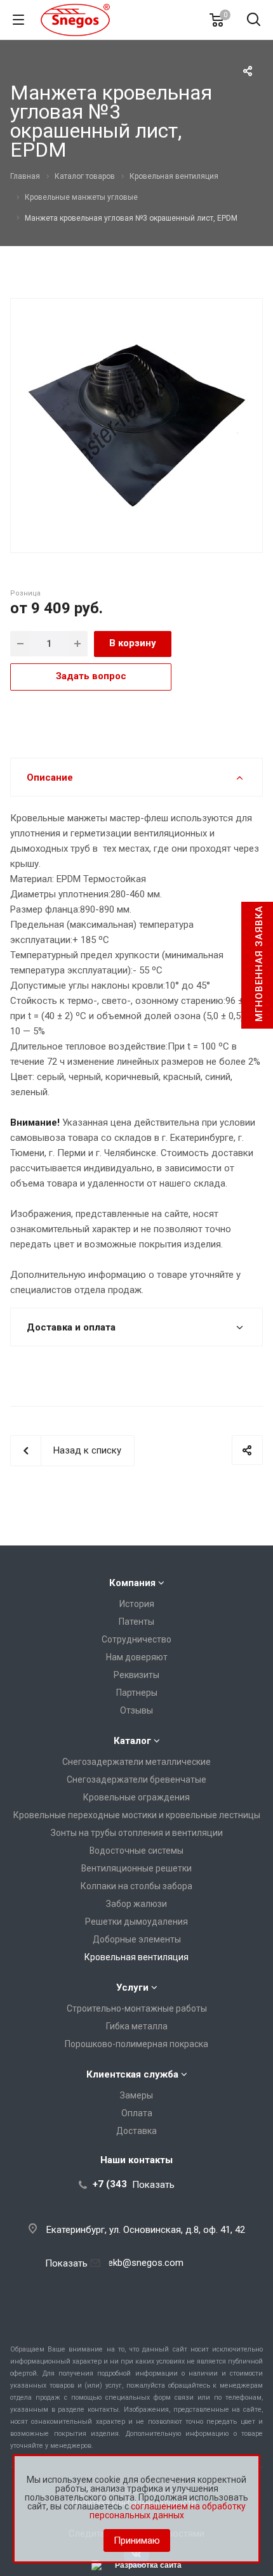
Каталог (132, 1741)
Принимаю (137, 2540)
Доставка (136, 2131)
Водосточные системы (136, 1851)
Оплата (137, 2113)
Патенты (136, 1622)
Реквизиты (136, 1675)
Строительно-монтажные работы (137, 2008)
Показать (153, 2184)
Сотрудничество (136, 1639)
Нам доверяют (137, 1657)
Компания (132, 1583)
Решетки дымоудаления (136, 1922)
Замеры (136, 2095)
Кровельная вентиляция (136, 1957)
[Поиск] (254, 21)
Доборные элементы (137, 1939)
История (137, 1604)
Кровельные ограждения (136, 1797)
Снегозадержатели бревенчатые (136, 1779)
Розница (25, 593)
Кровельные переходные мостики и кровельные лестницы (137, 1815)
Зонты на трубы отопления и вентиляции (137, 1833)
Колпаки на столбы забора (136, 1886)
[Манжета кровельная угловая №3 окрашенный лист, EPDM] (136, 424)
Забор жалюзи (136, 1904)
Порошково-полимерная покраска (136, 2044)
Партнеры (137, 1693)
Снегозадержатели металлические (136, 1762)
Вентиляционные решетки (136, 1868)
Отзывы (136, 1710)
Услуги (132, 1987)
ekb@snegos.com (146, 2263)
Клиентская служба (132, 2074)
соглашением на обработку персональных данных (168, 2511)
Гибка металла (137, 2026)
